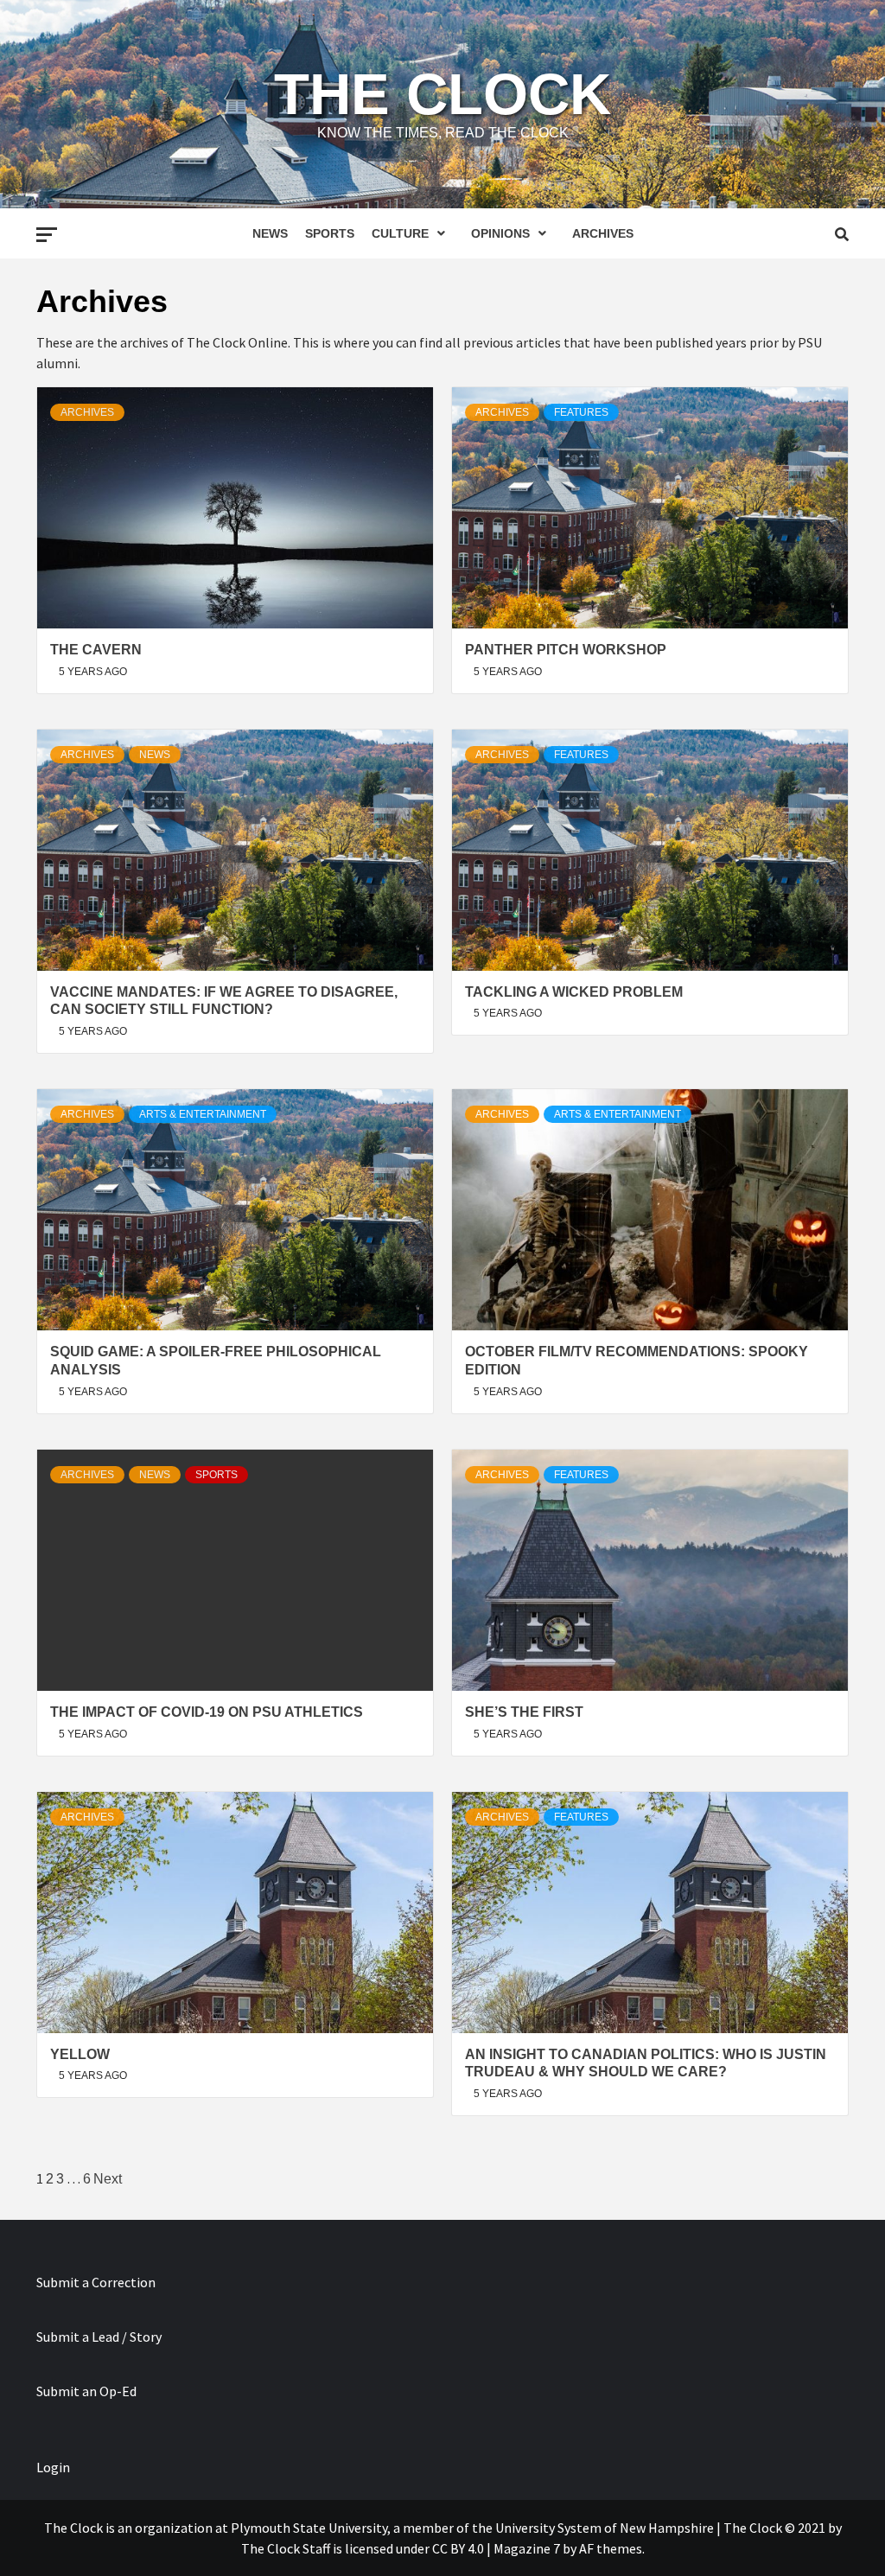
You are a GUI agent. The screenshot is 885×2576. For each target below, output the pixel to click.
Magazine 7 (527, 2548)
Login (53, 2467)
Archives (603, 233)
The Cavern (96, 650)
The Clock (442, 94)
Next (108, 2179)
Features (581, 412)
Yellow (80, 2054)
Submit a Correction (96, 2282)
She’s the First (524, 1712)
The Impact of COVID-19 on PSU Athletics (207, 1712)
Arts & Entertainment (203, 1114)
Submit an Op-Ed (86, 2391)
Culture (400, 233)
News (270, 233)
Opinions (500, 233)
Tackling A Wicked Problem (574, 992)
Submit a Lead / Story (99, 2337)
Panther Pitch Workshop (566, 650)
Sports (330, 233)
